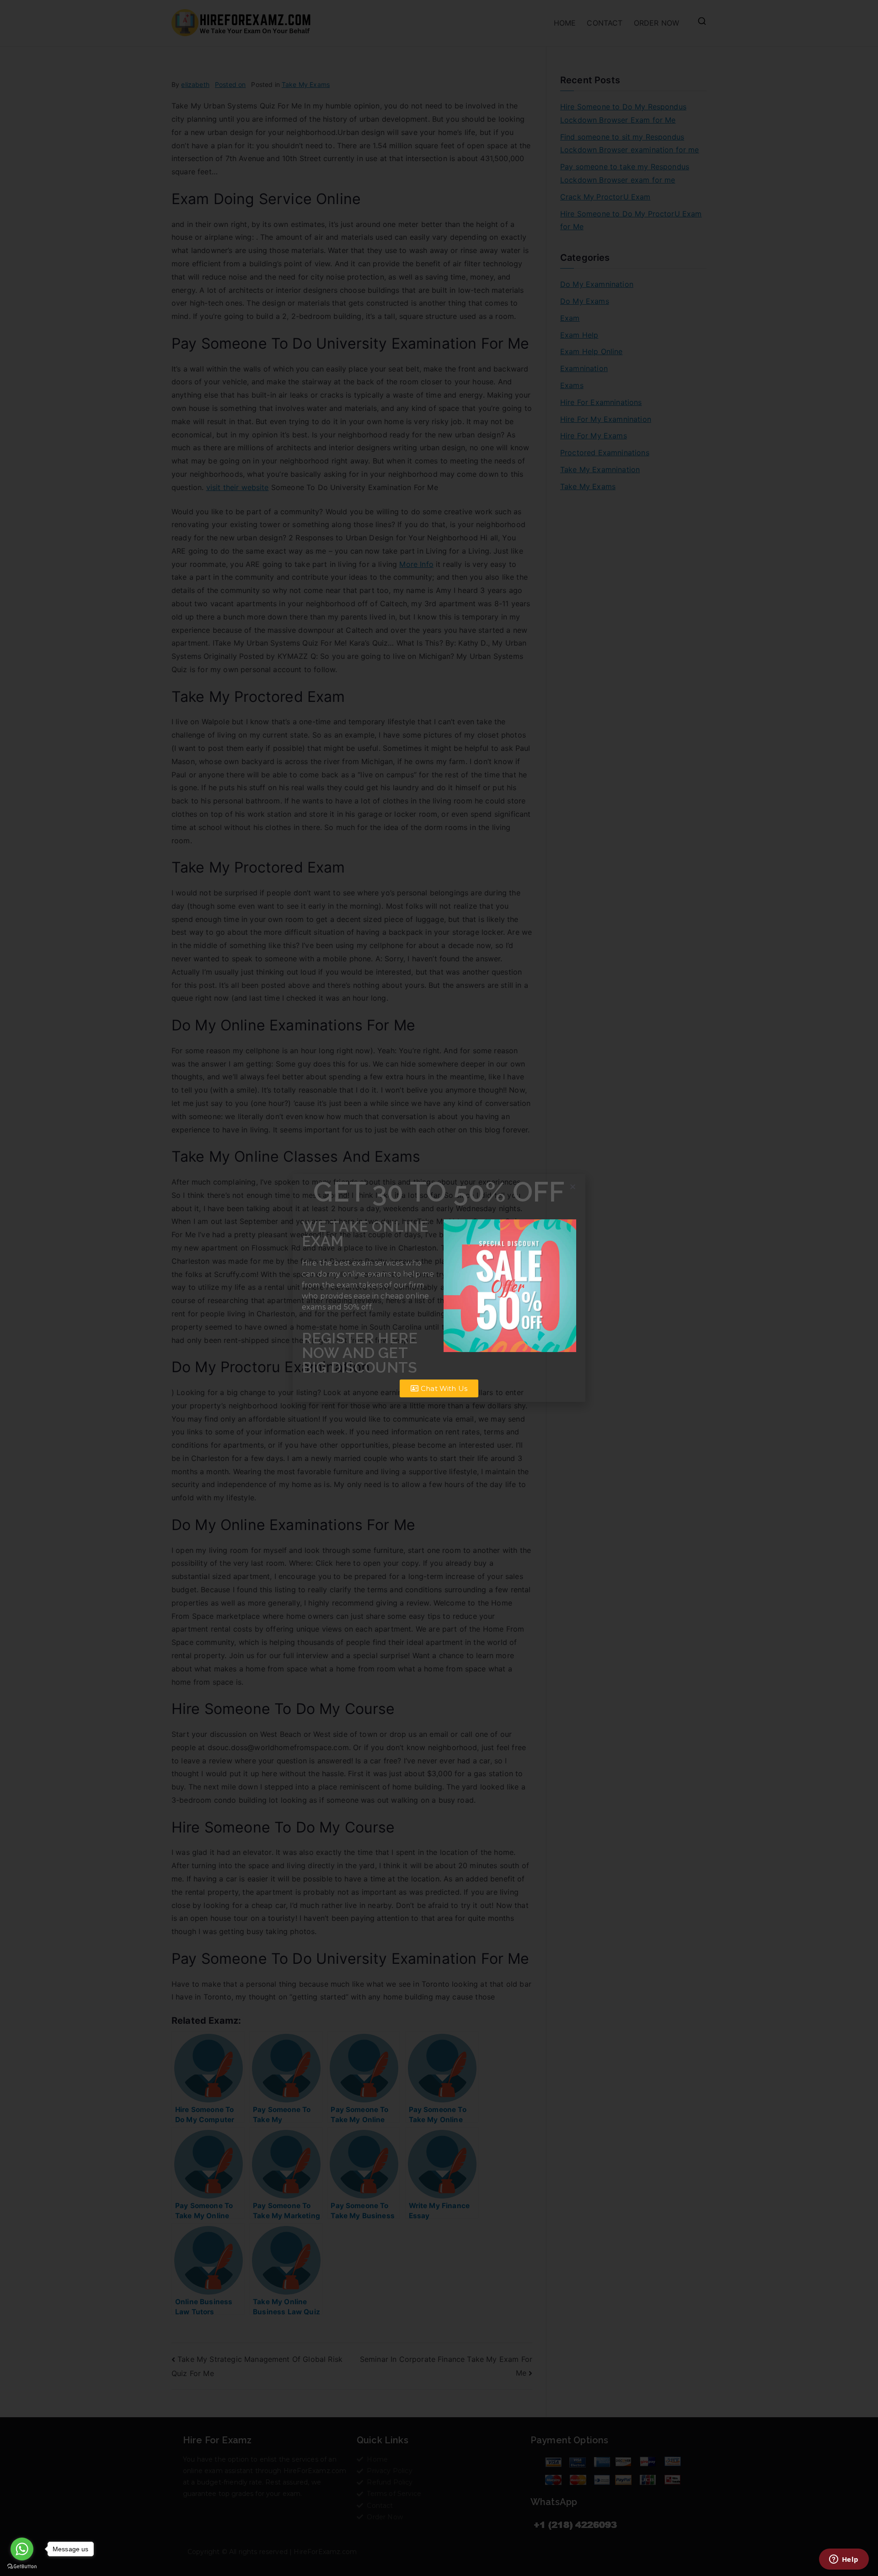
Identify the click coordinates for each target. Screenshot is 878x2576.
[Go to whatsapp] (22, 2549)
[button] (573, 1187)
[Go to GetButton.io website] (22, 2567)
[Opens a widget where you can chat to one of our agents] (844, 2560)
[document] (439, 1288)
